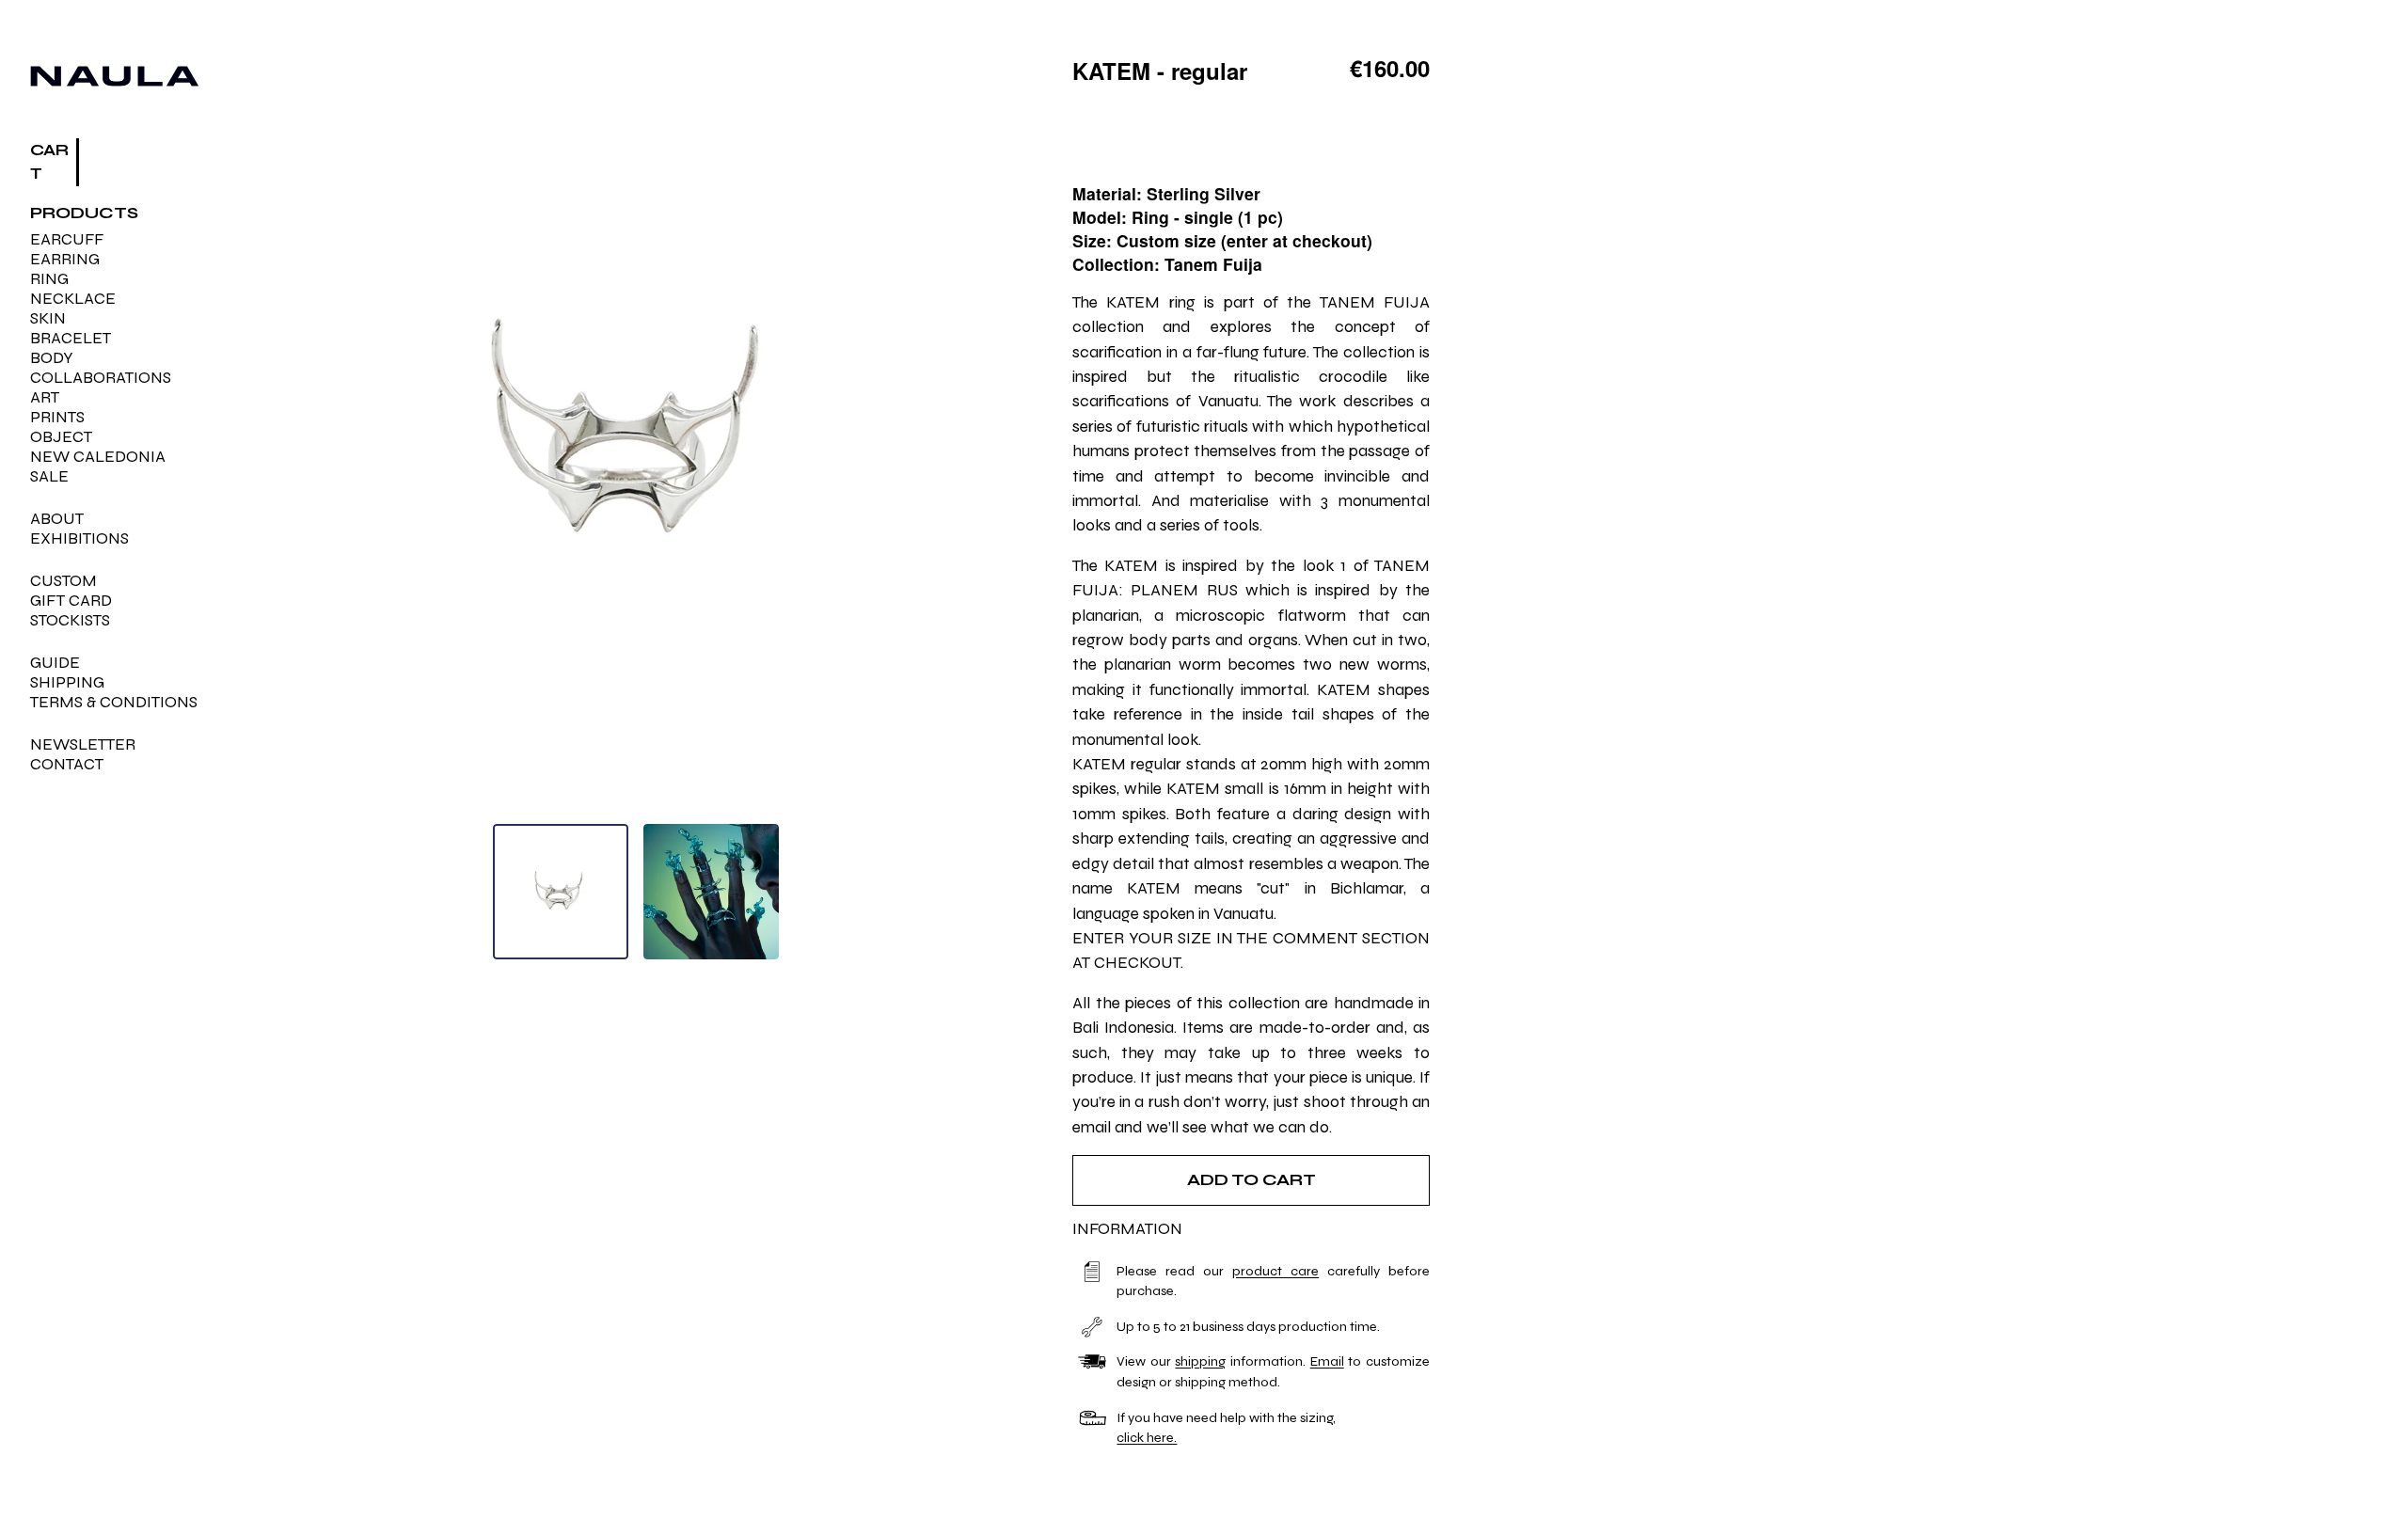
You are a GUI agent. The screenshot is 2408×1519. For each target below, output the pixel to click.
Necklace (73, 299)
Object (61, 437)
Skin (48, 318)
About (57, 519)
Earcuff (67, 239)
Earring (65, 259)
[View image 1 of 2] (561, 892)
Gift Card (71, 601)
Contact (67, 764)
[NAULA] (115, 76)
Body (52, 358)
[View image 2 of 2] (711, 892)
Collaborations (101, 378)
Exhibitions (79, 538)
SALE (49, 476)
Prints (57, 417)
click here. (1147, 1438)
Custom (63, 581)
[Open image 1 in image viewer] (636, 433)
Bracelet (71, 338)
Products (84, 213)
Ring (49, 279)
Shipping (67, 682)
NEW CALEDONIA (98, 457)
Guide (55, 663)
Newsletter (83, 744)
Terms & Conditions (114, 702)
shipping (1200, 1361)
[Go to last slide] (288, 433)
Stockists (70, 620)
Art (45, 397)
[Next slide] (983, 433)
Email (1327, 1361)
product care (1275, 1271)
